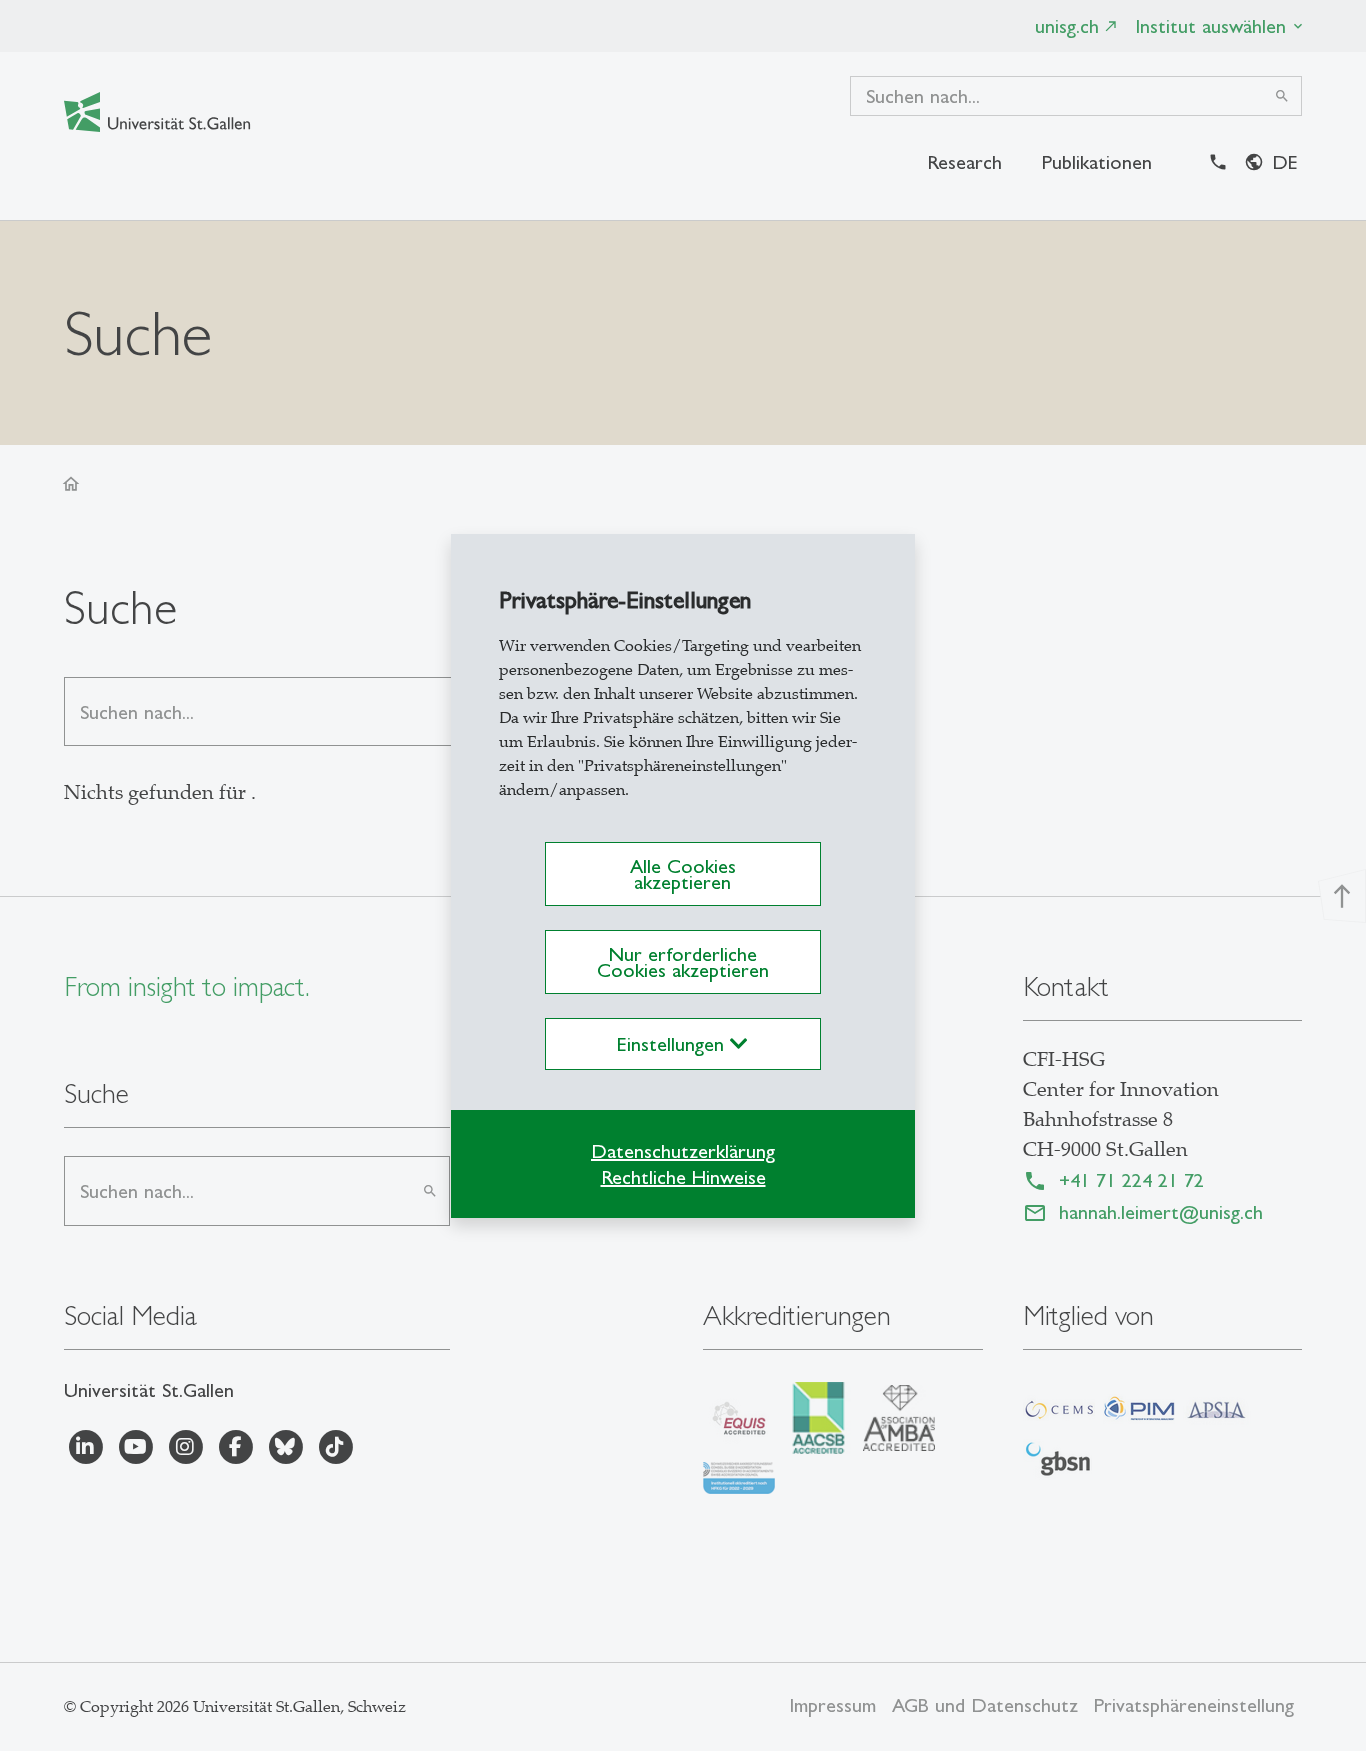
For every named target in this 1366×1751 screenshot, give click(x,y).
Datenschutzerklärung (683, 1151)
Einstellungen (673, 1044)
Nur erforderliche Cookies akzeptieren (683, 962)
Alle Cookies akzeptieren (683, 874)
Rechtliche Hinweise (683, 1177)
